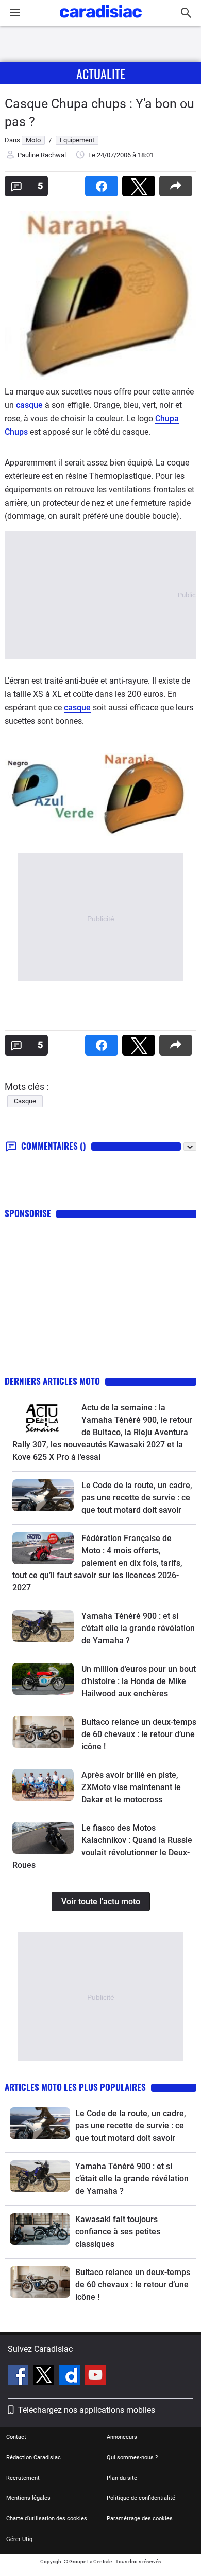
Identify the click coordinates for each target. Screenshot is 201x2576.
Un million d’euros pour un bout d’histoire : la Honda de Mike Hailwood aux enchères (139, 1681)
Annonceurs (122, 2437)
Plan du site (122, 2478)
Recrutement (23, 2478)
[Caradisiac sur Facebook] (19, 2376)
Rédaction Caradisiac (33, 2457)
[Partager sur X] (141, 183)
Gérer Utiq (19, 2539)
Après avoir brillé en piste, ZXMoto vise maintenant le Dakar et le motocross (131, 1787)
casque (29, 405)
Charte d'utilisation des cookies (47, 2519)
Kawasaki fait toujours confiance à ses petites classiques (118, 2232)
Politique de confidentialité (141, 2498)
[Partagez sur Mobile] (178, 183)
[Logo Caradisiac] (101, 21)
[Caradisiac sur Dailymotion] (71, 2376)
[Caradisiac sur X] (45, 2376)
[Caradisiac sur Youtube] (95, 2376)
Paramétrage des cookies (140, 2519)
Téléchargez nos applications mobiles (87, 2410)
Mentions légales (28, 2498)
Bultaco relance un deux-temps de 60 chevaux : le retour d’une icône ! (139, 1734)
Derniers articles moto (52, 1381)
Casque (25, 1101)
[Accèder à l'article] (43, 1418)
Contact (16, 2437)
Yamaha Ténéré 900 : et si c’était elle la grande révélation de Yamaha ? (138, 1628)
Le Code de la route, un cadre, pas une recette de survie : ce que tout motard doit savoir (137, 1498)
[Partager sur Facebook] (104, 183)
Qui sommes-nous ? (132, 2457)
